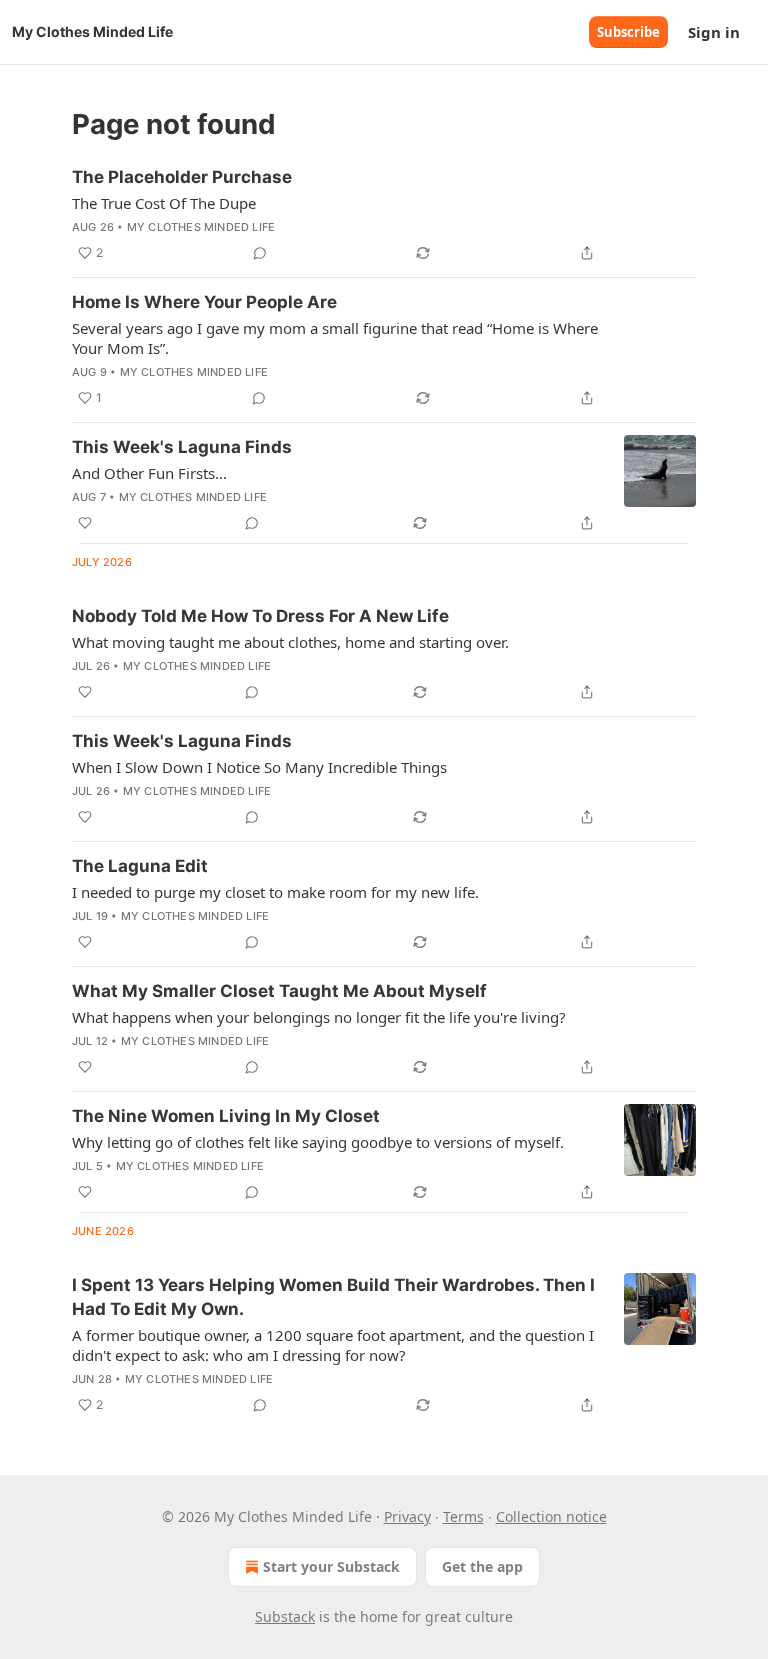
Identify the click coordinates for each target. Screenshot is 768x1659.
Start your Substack (331, 1566)
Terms (463, 1516)
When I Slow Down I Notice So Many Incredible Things (259, 767)
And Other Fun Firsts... (149, 473)
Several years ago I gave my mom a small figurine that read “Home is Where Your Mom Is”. (335, 338)
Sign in (714, 32)
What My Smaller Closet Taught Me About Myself (279, 991)
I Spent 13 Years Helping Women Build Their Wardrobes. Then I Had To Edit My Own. (333, 1297)
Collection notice (551, 1516)
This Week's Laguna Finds (182, 447)
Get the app (482, 1566)
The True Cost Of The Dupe (164, 203)
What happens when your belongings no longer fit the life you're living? (319, 1017)
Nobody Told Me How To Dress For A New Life (260, 616)
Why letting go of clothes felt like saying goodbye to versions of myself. (318, 1142)
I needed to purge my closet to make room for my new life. (275, 892)
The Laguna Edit (140, 866)
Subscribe (628, 32)
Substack (285, 1616)
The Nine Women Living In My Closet (226, 1116)
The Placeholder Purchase (182, 177)
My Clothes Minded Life (201, 227)
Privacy (407, 1516)
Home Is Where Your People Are (204, 302)
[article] (384, 215)
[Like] (85, 523)
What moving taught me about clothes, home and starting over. (290, 642)
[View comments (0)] (260, 253)
